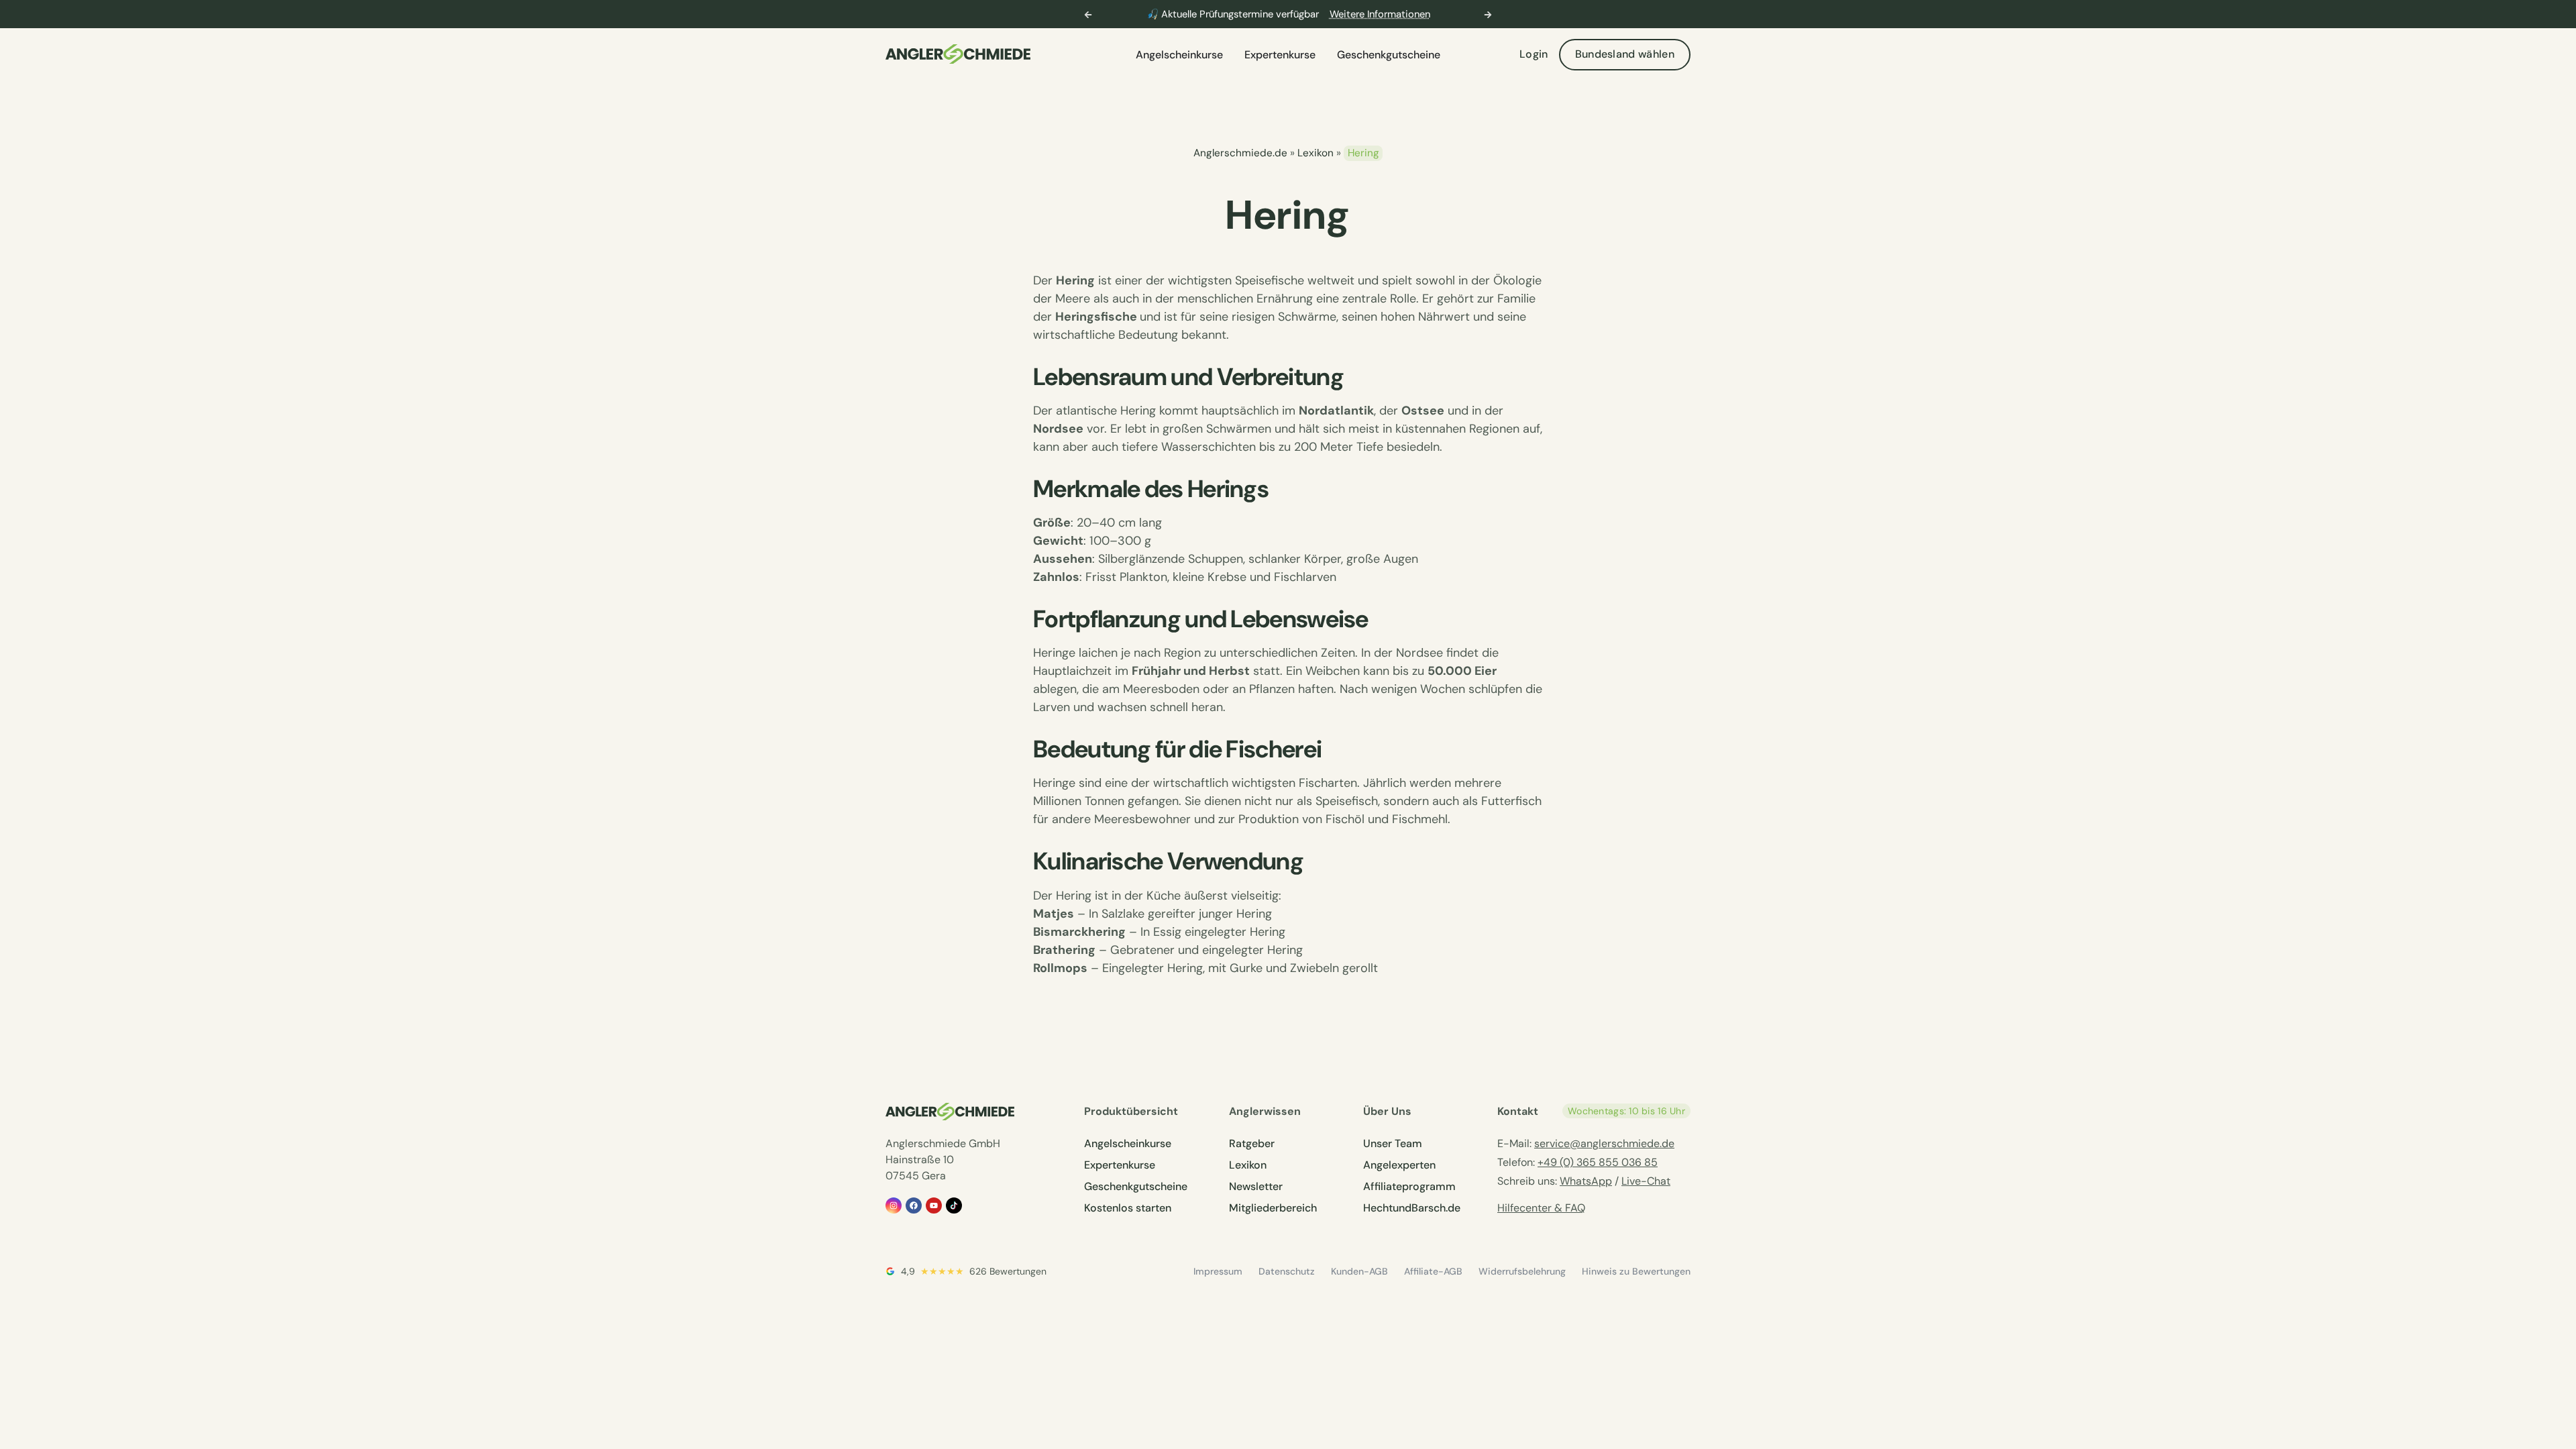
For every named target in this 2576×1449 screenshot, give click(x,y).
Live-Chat (1646, 1181)
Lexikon (1316, 153)
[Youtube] (934, 1205)
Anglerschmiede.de (1240, 153)
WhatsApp (1586, 1181)
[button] (1088, 15)
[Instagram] (894, 1205)
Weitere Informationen (1380, 14)
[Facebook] (914, 1205)
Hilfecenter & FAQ (1541, 1208)
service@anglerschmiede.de (1604, 1143)
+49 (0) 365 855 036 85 (1598, 1162)
